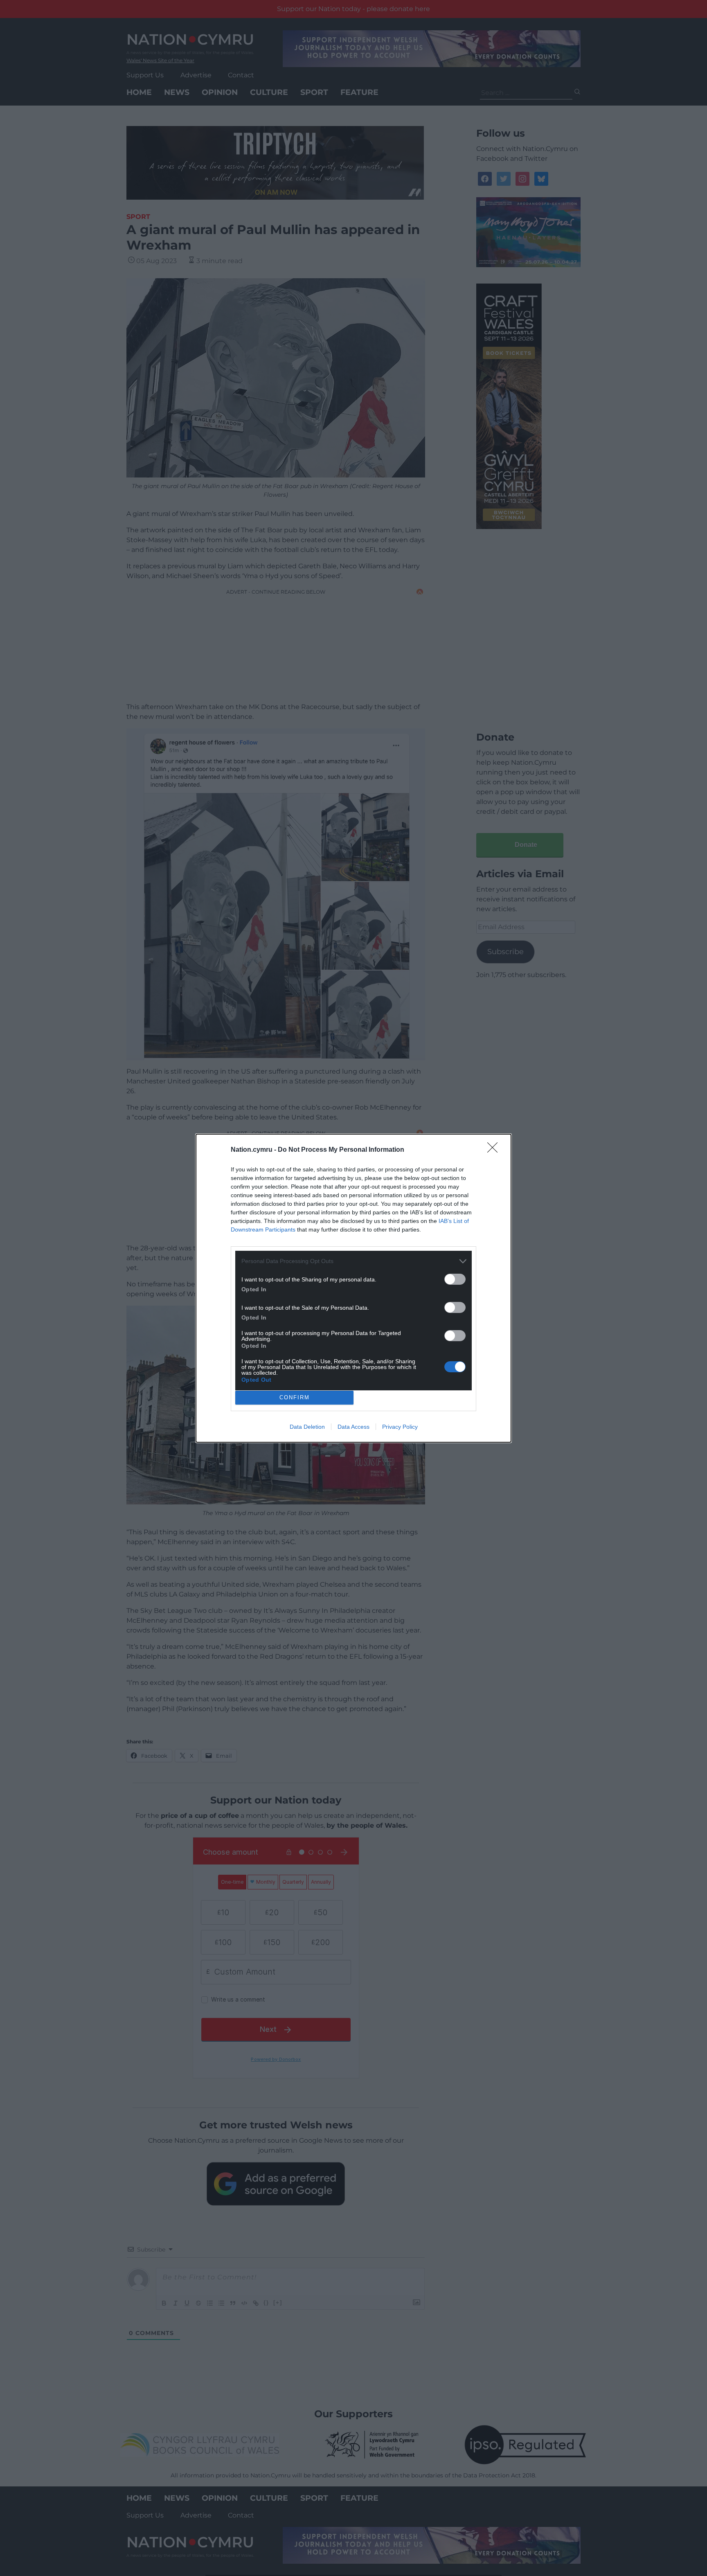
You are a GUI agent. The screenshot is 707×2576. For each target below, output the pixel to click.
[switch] (455, 1279)
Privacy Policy (400, 1427)
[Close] (495, 1150)
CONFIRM (295, 1397)
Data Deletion (307, 1427)
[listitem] (353, 1261)
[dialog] (353, 1288)
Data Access (353, 1427)
